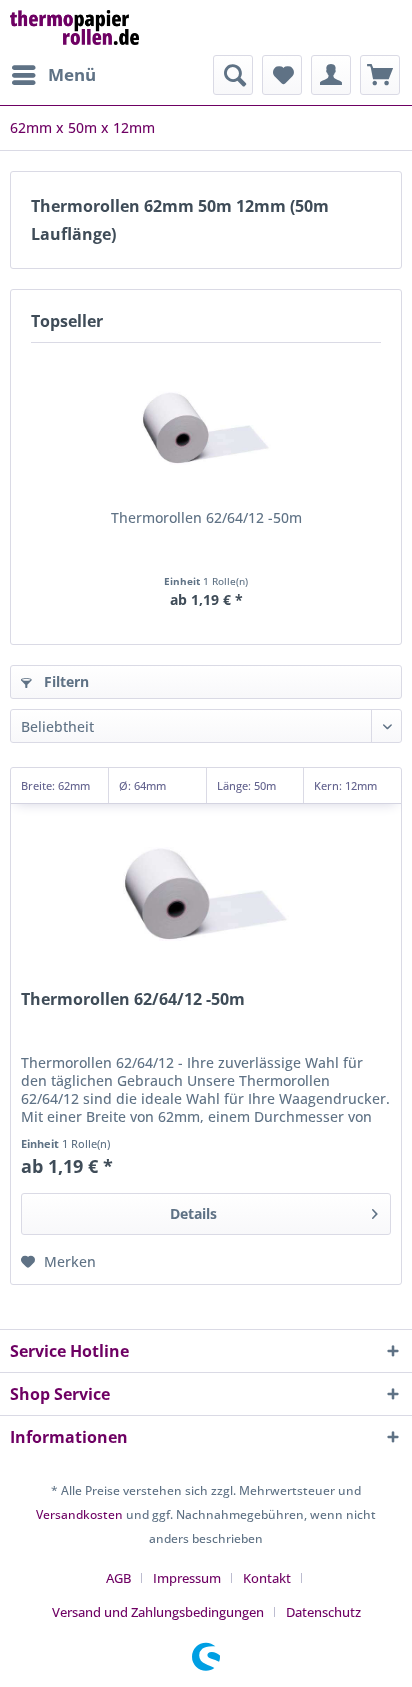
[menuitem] (53, 75)
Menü (72, 74)
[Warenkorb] (380, 75)
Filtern (64, 681)
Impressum (187, 1578)
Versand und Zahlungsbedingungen (158, 1612)
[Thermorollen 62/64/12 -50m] (206, 428)
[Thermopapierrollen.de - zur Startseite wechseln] (74, 27)
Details (193, 1213)
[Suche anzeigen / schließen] (233, 75)
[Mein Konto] (331, 75)
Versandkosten (79, 1514)
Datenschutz (323, 1612)
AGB (118, 1578)
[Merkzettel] (282, 75)
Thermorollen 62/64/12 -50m (206, 517)
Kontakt (267, 1578)
